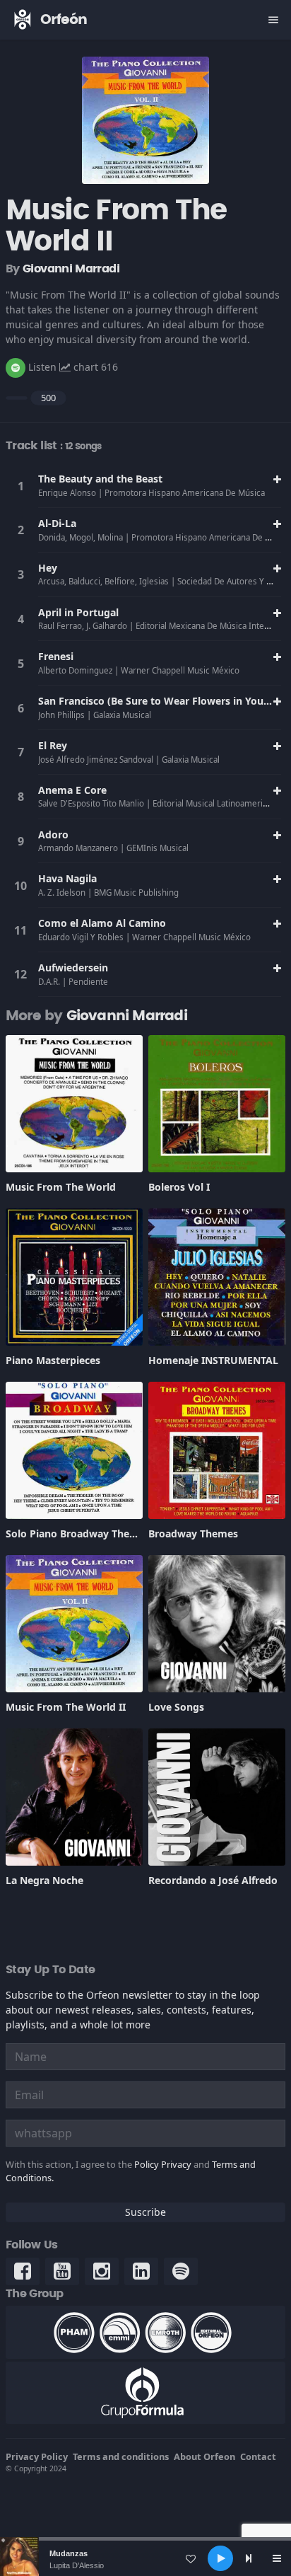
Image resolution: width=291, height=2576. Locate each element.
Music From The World (61, 1187)
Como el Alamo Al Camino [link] (102, 923)
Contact (258, 2456)
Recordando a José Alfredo (213, 1880)
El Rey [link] (53, 745)
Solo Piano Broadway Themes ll (82, 1534)
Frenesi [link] (56, 656)
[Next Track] (249, 2558)
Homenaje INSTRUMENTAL (213, 1360)
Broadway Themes (193, 1534)
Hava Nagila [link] (67, 878)
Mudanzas (69, 2553)
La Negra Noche (44, 1880)
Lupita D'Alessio (77, 2565)
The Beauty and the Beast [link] (100, 479)
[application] (145, 2558)
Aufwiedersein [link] (73, 968)
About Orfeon (204, 2456)
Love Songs (176, 1707)
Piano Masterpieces (53, 1360)
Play (20, 486)
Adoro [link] (53, 834)
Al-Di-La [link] (57, 523)
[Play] (220, 2558)
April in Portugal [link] (78, 612)
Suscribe (145, 2212)
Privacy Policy (37, 2456)
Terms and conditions (121, 2456)
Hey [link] (48, 568)
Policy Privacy (163, 2164)
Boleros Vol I (179, 1187)
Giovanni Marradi (71, 269)
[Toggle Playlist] (277, 2558)
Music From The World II (66, 1707)
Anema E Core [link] (72, 790)
